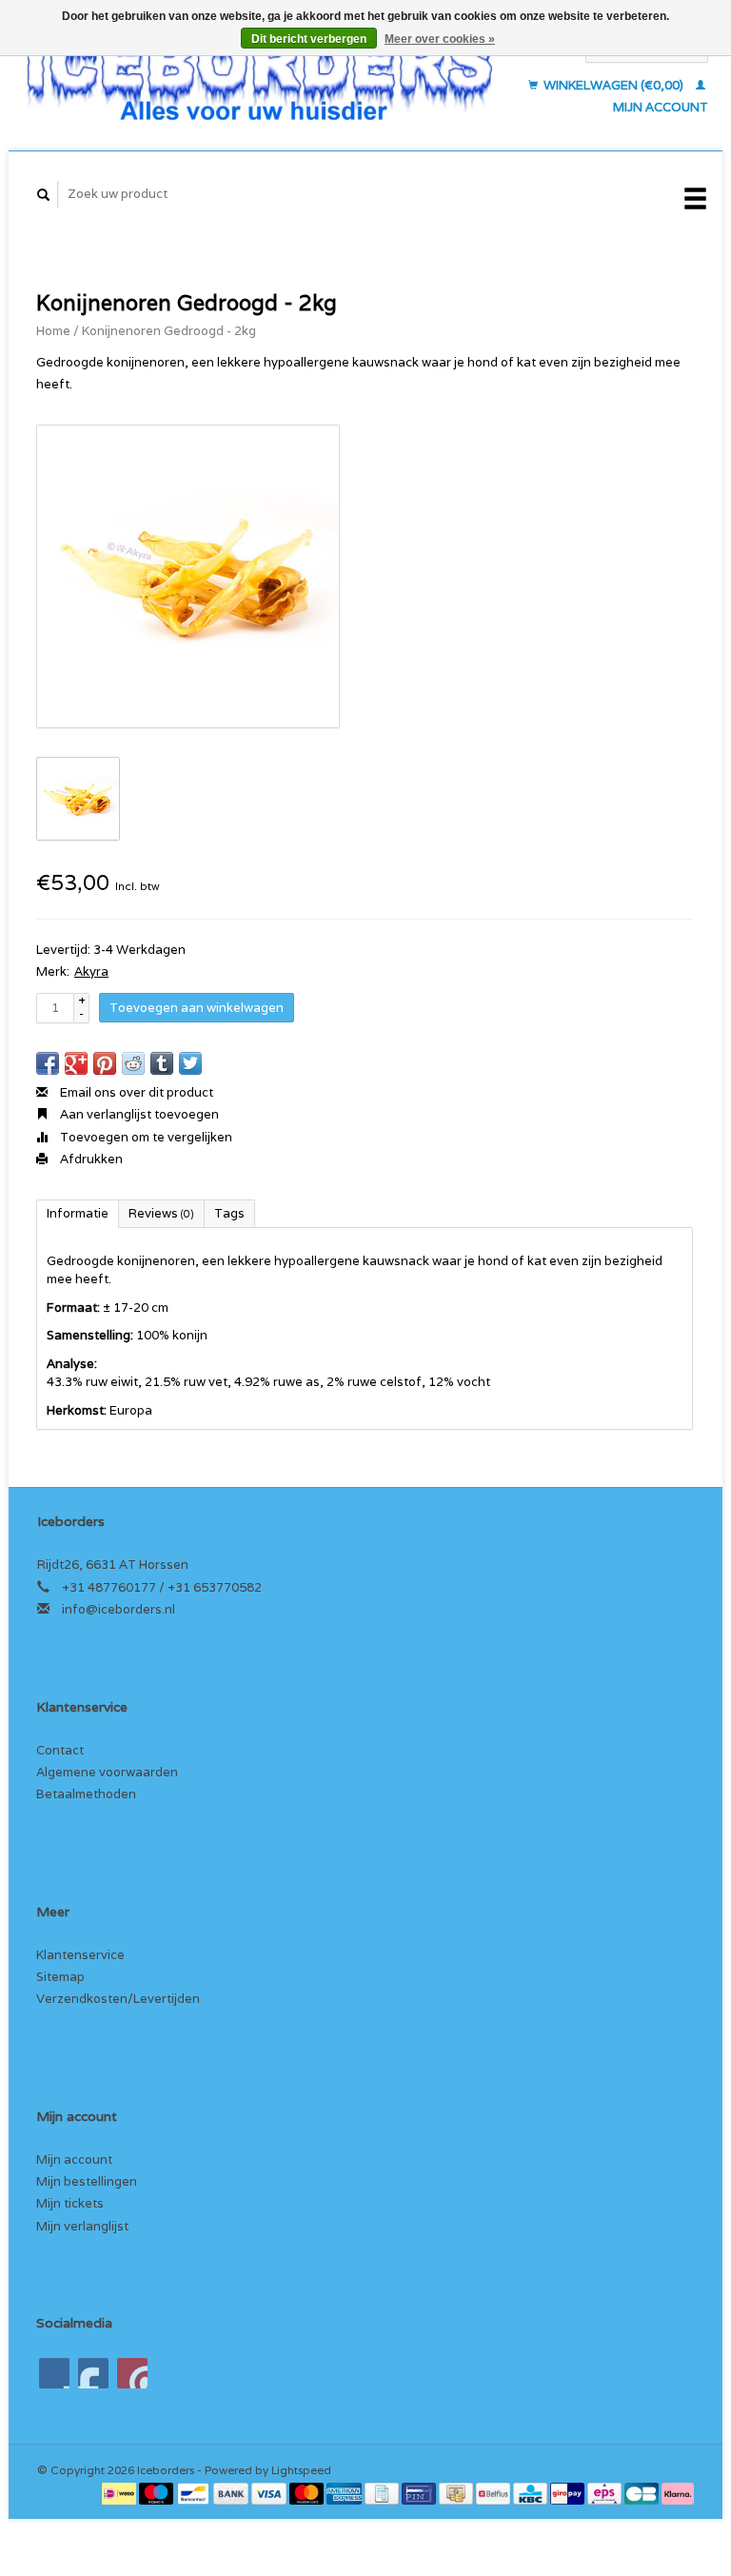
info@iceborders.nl (119, 1609)
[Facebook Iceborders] (54, 2373)
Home (53, 331)
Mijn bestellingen (87, 2181)
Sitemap (60, 1977)
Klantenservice (80, 1955)
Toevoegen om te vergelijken (145, 1137)
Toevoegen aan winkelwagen (197, 1008)
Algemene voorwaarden (107, 1772)
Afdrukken (90, 1159)
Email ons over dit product (135, 1092)
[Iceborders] (259, 78)
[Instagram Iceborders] (132, 2373)
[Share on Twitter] (190, 1063)
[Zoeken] (44, 195)
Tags (229, 1213)
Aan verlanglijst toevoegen (138, 1114)
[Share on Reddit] (133, 1063)
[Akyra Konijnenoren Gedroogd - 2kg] (188, 576)
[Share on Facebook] (48, 1063)
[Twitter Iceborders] (93, 2373)
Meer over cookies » (440, 39)
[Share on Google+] (76, 1063)
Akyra (91, 971)
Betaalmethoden (86, 1794)
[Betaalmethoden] (120, 2493)
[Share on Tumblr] (162, 1063)
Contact (60, 1750)
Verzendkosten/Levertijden (118, 1999)
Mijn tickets (70, 2203)
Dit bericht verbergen (309, 39)
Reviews (161, 1213)
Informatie (78, 1213)
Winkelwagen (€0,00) (613, 85)
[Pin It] (105, 1063)
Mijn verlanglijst (82, 2226)
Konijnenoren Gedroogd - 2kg (169, 331)
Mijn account (74, 2160)
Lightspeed (301, 2470)
